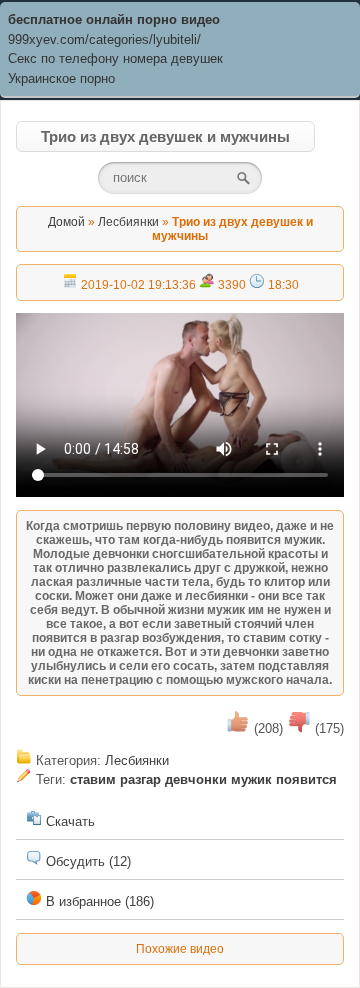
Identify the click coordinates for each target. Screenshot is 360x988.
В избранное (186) (98, 901)
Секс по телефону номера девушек (115, 58)
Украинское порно (61, 78)
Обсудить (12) (86, 861)
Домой (66, 222)
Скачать (68, 821)
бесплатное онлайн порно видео (114, 19)
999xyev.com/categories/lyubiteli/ (104, 39)
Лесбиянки (128, 222)
